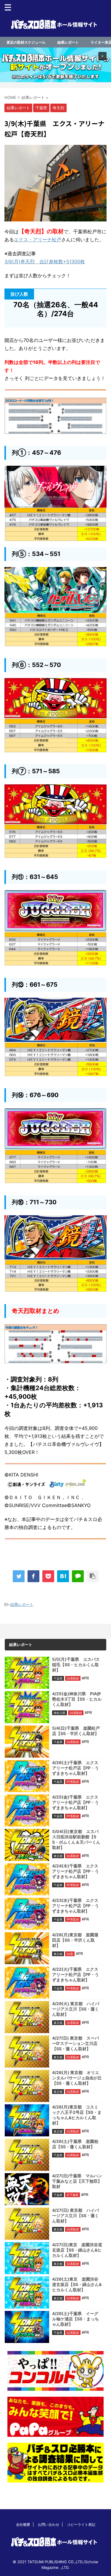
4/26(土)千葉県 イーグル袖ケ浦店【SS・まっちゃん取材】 (75, 2319)
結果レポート (68, 42)
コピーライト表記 (81, 2524)
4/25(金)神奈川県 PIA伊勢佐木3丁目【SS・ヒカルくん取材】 (77, 1699)
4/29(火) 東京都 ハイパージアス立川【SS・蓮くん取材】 (76, 2009)
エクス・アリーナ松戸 (38, 240)
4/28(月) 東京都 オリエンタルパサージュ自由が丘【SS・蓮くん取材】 (77, 2078)
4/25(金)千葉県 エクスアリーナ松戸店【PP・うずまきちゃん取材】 (75, 1802)
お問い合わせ (49, 2524)
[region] (55, 65)
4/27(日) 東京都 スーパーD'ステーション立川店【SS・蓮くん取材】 (75, 2043)
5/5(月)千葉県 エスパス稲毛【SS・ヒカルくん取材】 (76, 1665)
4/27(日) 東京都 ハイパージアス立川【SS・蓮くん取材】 (75, 2215)
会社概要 (23, 2524)
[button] (55, 65)
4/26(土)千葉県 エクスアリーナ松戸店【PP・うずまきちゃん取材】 (75, 1768)
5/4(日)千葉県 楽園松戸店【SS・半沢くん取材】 (76, 1731)
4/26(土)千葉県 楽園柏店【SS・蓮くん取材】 (75, 2144)
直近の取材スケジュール (26, 42)
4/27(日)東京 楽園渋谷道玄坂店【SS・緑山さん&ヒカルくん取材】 (77, 2250)
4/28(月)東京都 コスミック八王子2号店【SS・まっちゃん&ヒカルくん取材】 (77, 2115)
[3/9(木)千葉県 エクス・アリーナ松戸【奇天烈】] (63, 1576)
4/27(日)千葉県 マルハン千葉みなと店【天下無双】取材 (77, 2181)
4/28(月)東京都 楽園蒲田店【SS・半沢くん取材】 (75, 1940)
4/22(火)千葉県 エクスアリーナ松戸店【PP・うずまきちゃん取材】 (75, 1974)
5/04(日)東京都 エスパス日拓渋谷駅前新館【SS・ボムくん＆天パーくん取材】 (76, 1839)
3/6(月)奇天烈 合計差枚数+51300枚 (45, 262)
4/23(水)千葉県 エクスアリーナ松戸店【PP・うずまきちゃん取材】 (75, 1906)
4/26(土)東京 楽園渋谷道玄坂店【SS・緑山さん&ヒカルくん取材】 (77, 2284)
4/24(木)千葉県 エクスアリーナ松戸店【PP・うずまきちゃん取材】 (75, 1871)
